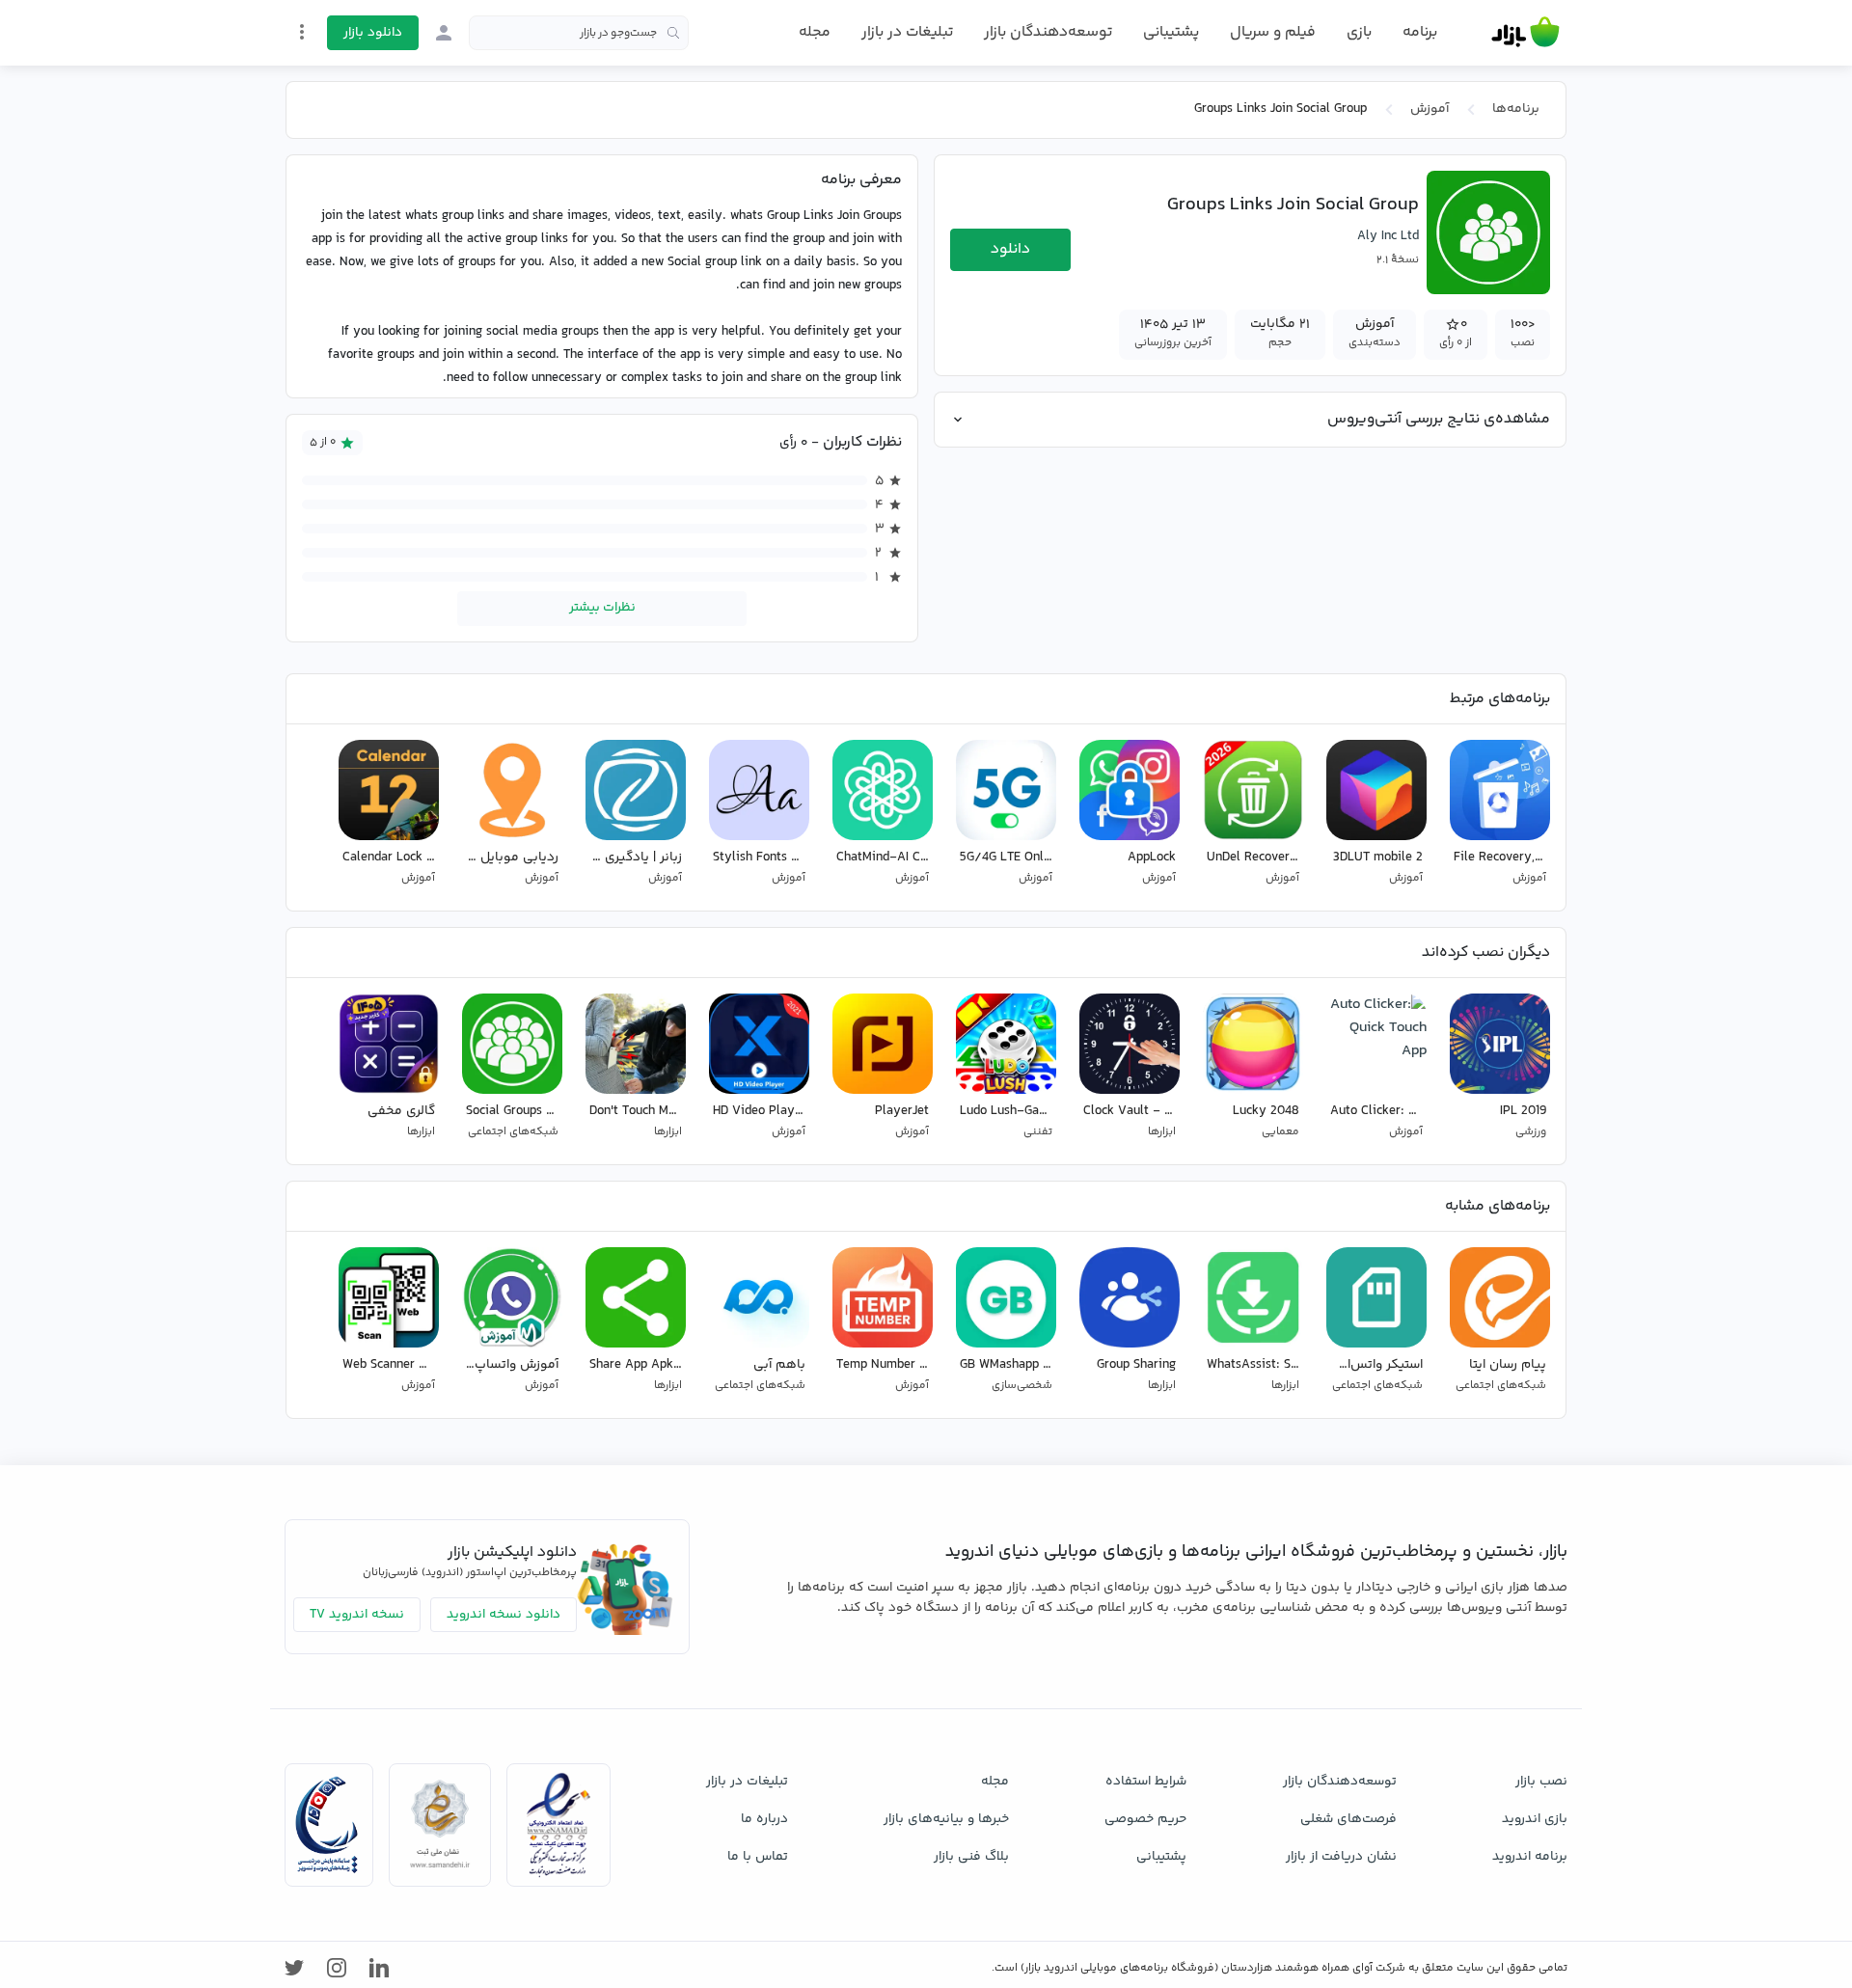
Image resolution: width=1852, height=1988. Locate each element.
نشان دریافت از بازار (1341, 1857)
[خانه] (1525, 33)
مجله (815, 32)
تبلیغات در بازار (907, 32)
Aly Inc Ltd (1388, 236)
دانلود (1010, 249)
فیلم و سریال (1273, 32)
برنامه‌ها (1516, 109)
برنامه (1420, 33)
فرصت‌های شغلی (1348, 1819)
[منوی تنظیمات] (302, 32)
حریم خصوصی (1145, 1819)
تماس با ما (758, 1857)
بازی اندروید (1535, 1819)
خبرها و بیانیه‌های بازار (946, 1819)
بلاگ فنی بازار (971, 1857)
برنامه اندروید (1530, 1857)
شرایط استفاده (1146, 1782)
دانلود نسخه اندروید (504, 1615)
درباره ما (764, 1819)
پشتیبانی (1171, 32)
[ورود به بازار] (444, 33)
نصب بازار (1541, 1782)
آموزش (1430, 109)
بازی (1359, 33)
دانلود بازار (373, 33)
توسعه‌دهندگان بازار (1048, 32)
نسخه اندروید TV (357, 1615)
